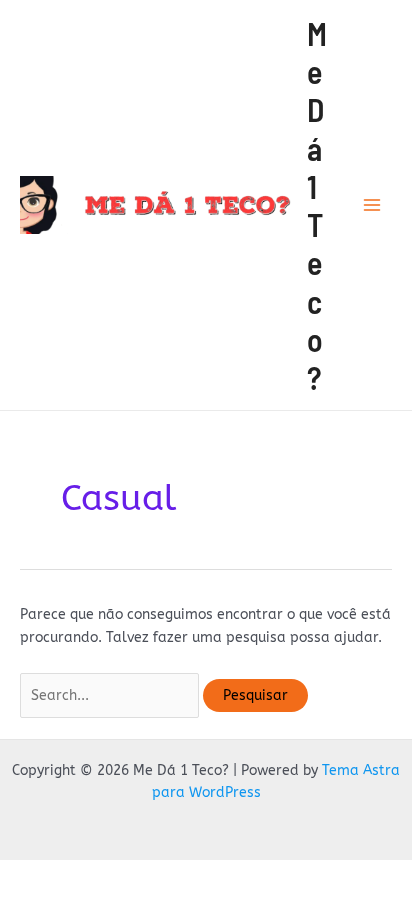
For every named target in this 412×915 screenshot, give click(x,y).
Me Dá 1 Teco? (317, 205)
